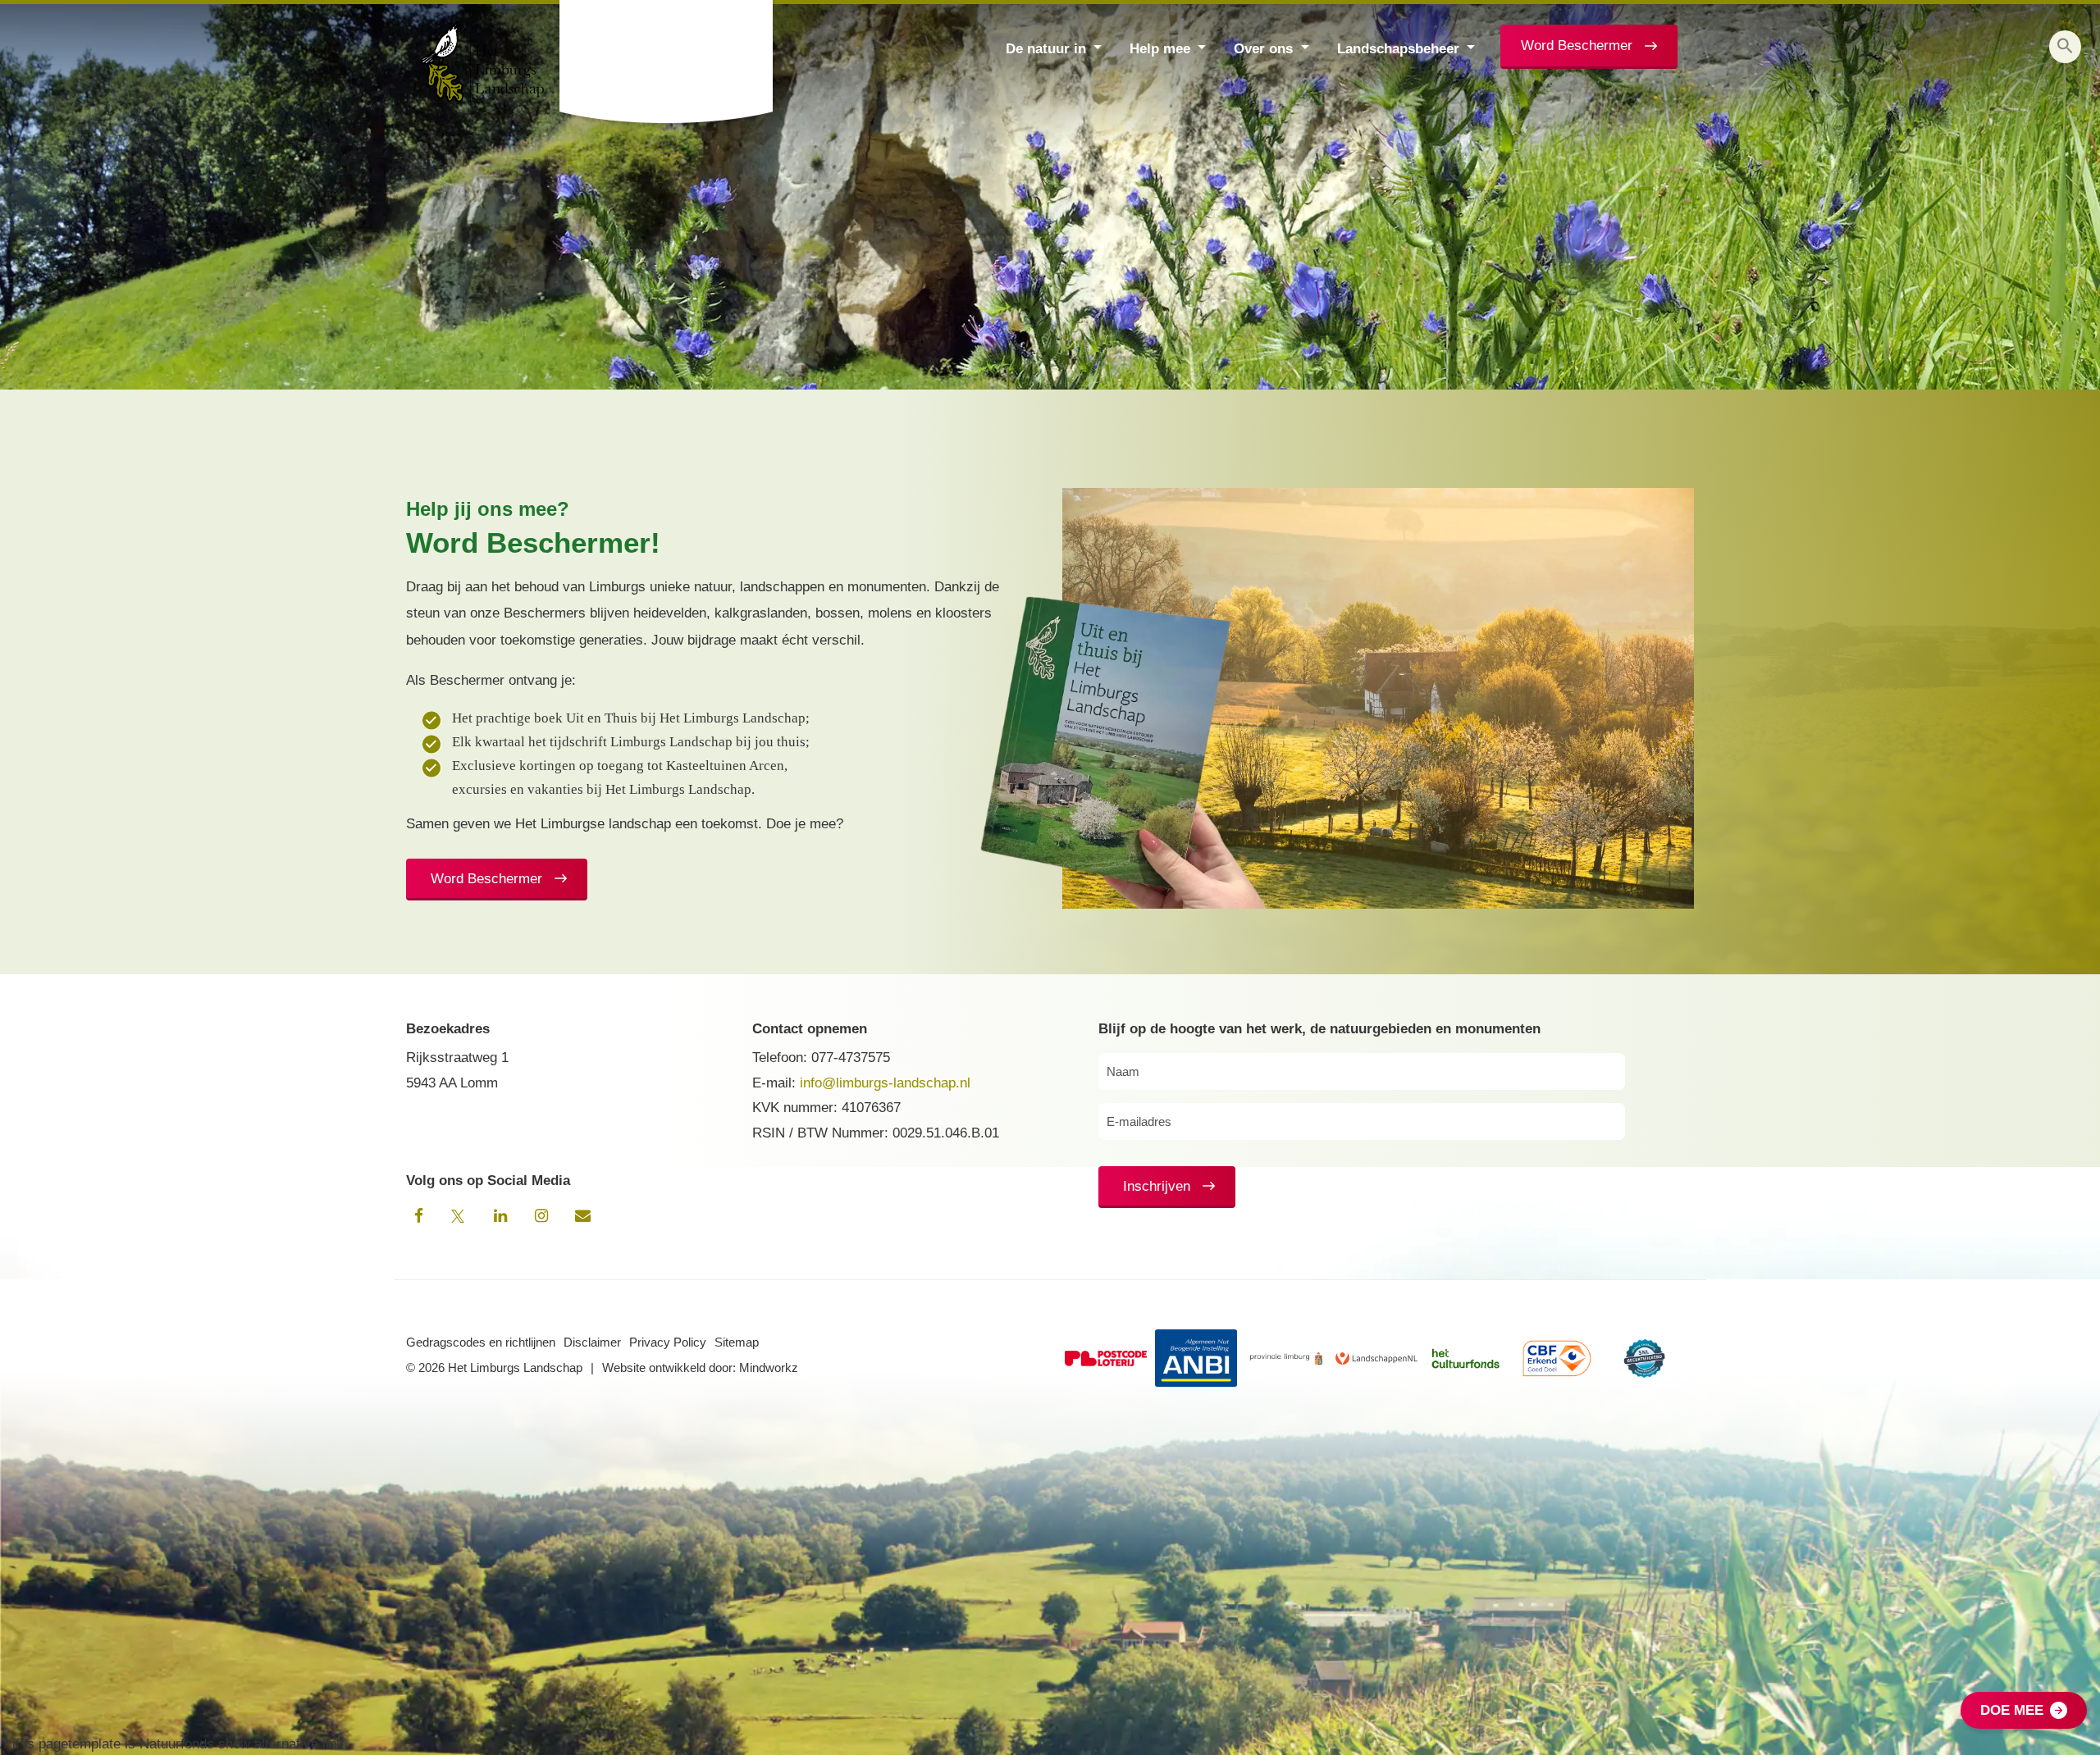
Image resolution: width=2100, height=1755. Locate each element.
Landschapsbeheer (1398, 49)
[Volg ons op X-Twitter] (459, 1216)
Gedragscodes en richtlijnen (481, 1342)
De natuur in (1046, 49)
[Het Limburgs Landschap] (668, 62)
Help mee (1160, 49)
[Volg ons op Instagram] (541, 1216)
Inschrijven (1157, 1186)
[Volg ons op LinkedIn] (500, 1216)
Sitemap (737, 1342)
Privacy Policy (668, 1342)
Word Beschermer (1577, 46)
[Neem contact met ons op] (582, 1216)
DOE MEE (2012, 1710)
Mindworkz (769, 1368)
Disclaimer (592, 1342)
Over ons (1263, 49)
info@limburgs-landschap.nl (885, 1083)
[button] (2065, 47)
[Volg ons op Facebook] (418, 1216)
